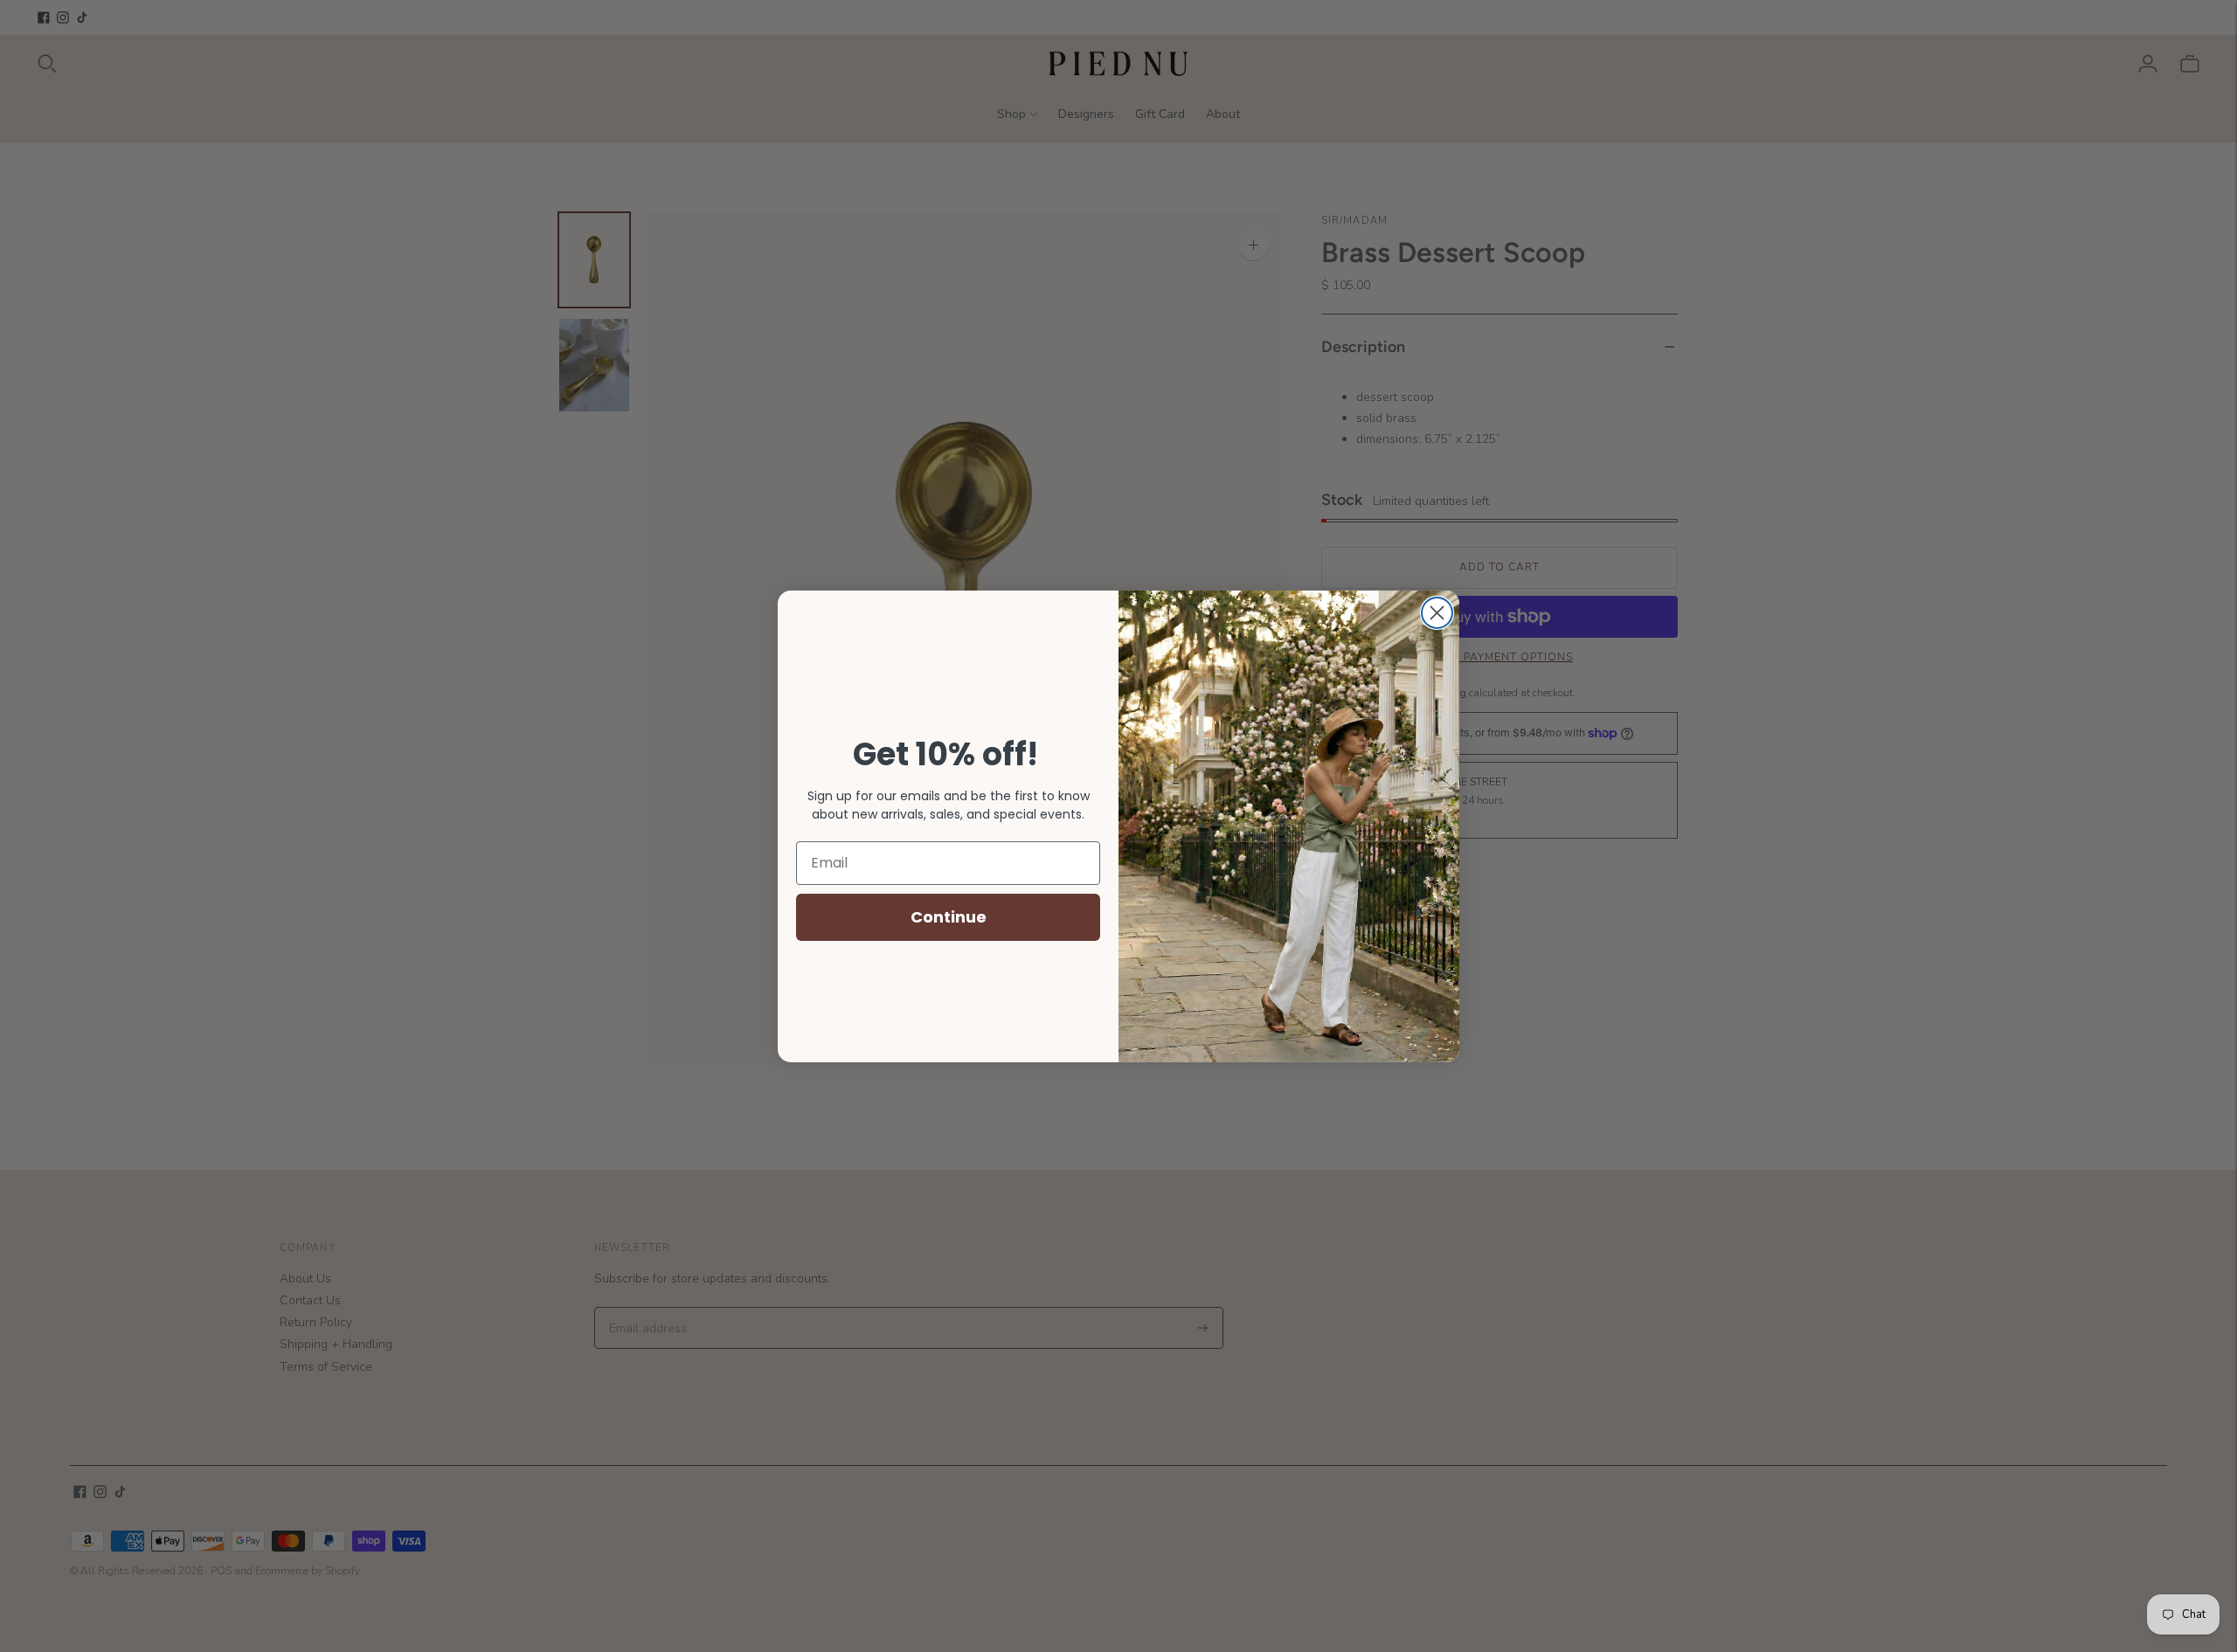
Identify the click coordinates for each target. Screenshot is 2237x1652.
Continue (949, 917)
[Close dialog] (1437, 613)
